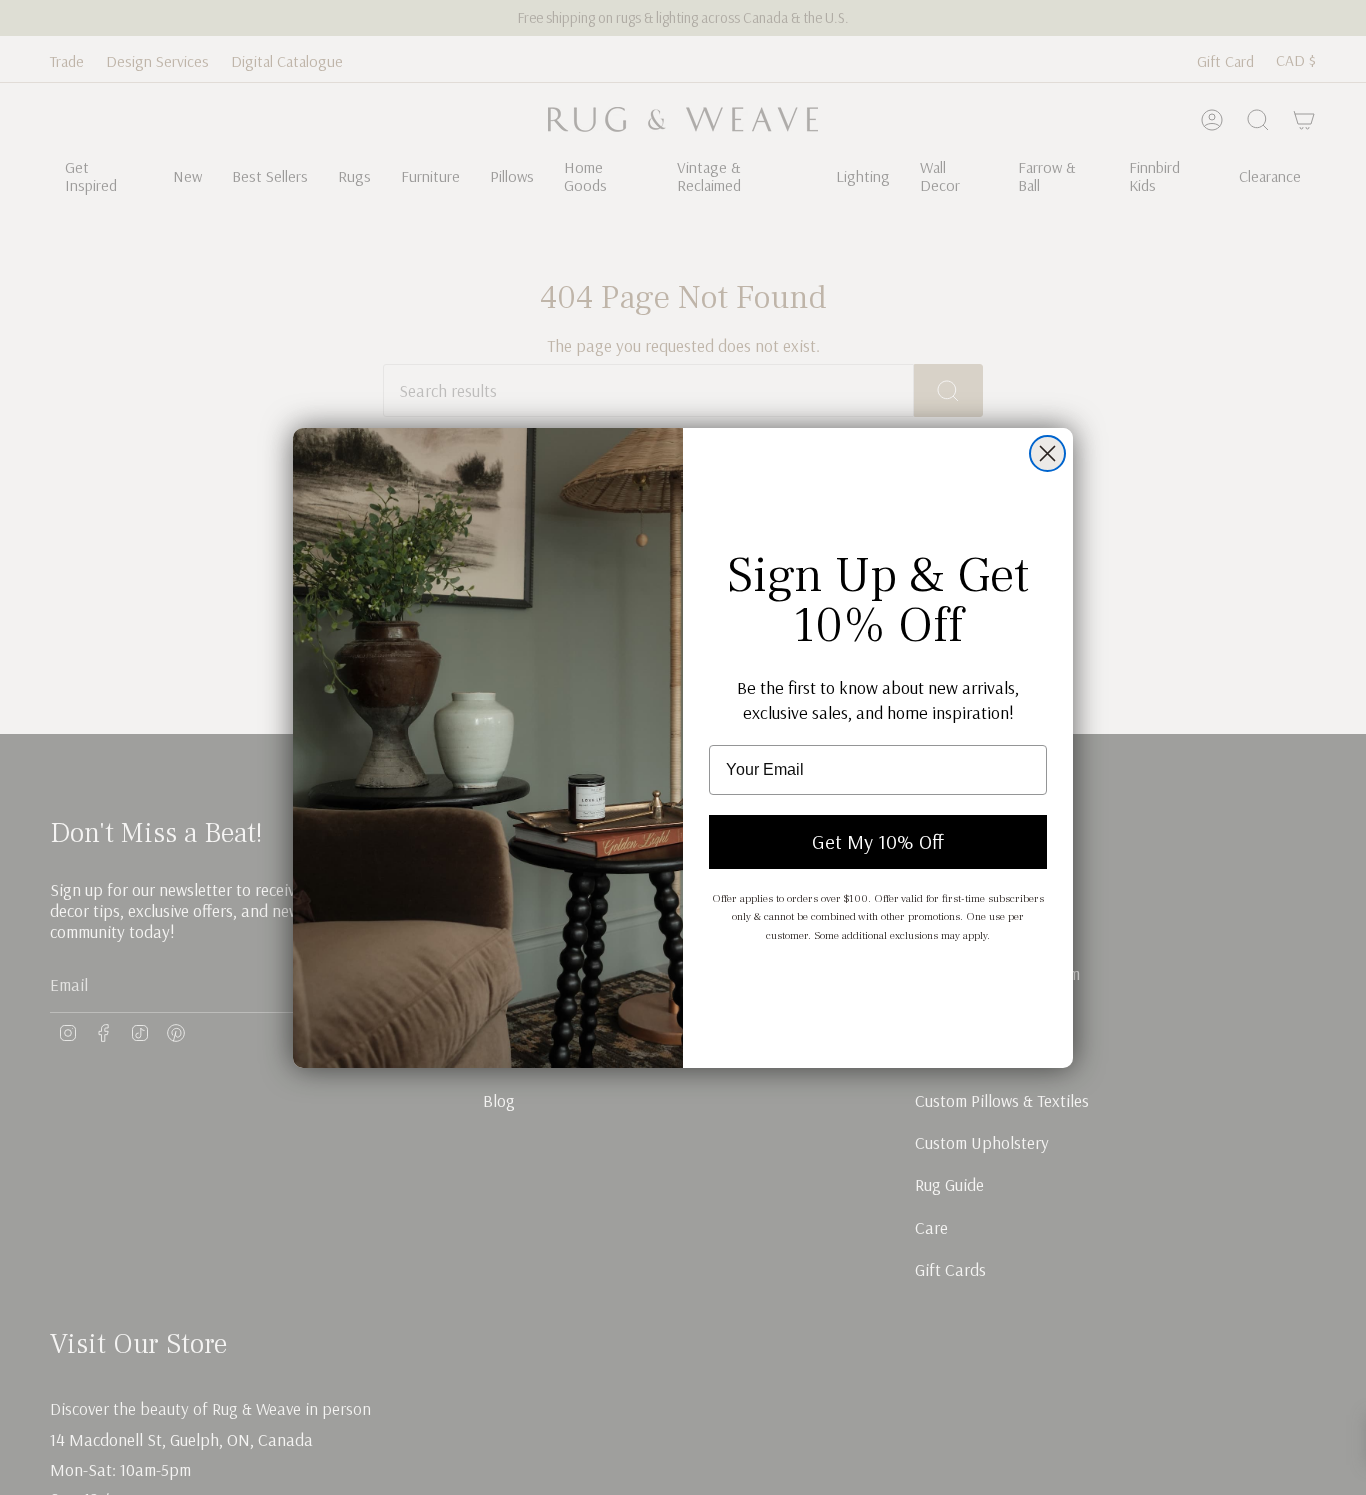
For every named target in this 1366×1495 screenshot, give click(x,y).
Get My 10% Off (878, 841)
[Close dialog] (1047, 453)
